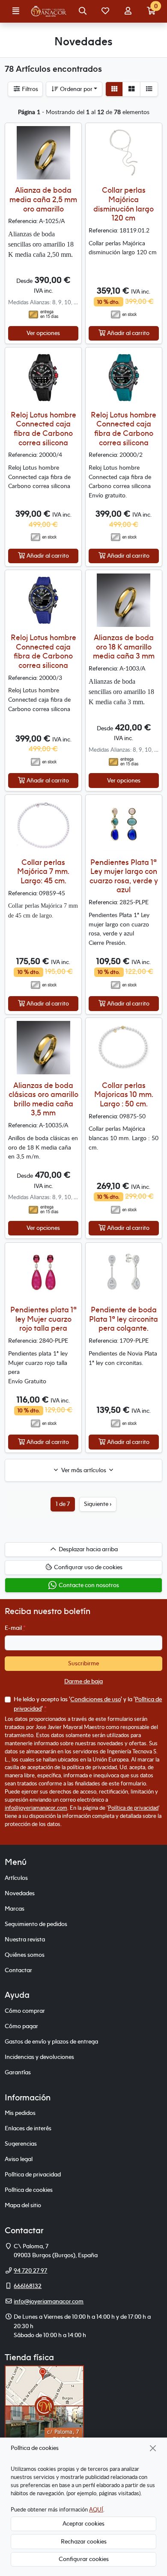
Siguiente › (98, 1504)
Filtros (29, 89)
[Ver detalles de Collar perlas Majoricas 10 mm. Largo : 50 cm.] (124, 1048)
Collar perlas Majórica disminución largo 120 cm (124, 204)
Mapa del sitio (23, 2205)
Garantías (18, 2072)
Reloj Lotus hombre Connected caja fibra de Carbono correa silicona (43, 429)
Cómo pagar (21, 2026)
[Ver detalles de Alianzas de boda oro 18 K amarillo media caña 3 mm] (124, 600)
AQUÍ (96, 2509)
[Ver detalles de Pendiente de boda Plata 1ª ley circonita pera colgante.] (124, 1272)
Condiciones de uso (95, 1699)
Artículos (16, 1878)
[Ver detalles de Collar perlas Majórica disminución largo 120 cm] (124, 153)
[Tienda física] (44, 2405)
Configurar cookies (84, 2559)
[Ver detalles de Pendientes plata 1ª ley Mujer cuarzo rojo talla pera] (43, 1272)
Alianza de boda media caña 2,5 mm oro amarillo (43, 199)
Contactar (18, 1970)
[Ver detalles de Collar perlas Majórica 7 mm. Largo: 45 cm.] (43, 825)
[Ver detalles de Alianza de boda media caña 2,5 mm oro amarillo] (43, 153)
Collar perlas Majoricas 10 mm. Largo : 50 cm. (124, 1094)
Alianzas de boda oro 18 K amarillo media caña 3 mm (124, 647)
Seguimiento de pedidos (36, 1924)
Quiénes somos (25, 1955)
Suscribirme (83, 1663)
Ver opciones (43, 333)
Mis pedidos (20, 2113)
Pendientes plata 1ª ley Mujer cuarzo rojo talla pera (43, 1319)
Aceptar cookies (83, 2523)
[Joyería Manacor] (49, 12)
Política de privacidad (133, 1808)
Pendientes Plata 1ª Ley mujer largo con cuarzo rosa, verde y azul (124, 876)
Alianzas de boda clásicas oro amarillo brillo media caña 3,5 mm (43, 1099)
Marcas (15, 1908)
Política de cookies (29, 2190)
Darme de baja (83, 1681)
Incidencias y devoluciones (39, 2057)
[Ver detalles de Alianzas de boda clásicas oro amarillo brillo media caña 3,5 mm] (43, 1048)
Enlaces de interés (28, 2128)
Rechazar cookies (84, 2541)
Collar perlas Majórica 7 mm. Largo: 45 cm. (43, 871)
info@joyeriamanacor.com (36, 1808)
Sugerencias (21, 2144)
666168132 (28, 2286)
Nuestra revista (25, 1939)
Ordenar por (76, 89)
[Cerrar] (153, 2448)
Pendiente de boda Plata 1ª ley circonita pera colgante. (124, 1319)
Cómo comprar (25, 2011)
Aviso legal (19, 2159)
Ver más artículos (84, 1470)
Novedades (20, 1893)
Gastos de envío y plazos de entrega (51, 2041)
